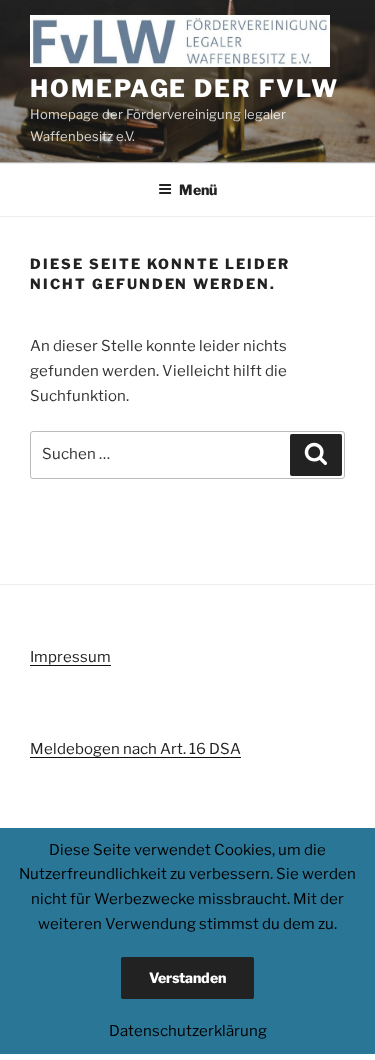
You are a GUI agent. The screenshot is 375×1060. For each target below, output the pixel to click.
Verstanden (187, 977)
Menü (198, 189)
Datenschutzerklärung (188, 1031)
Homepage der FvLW (184, 88)
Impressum (70, 657)
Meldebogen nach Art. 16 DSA (135, 749)
